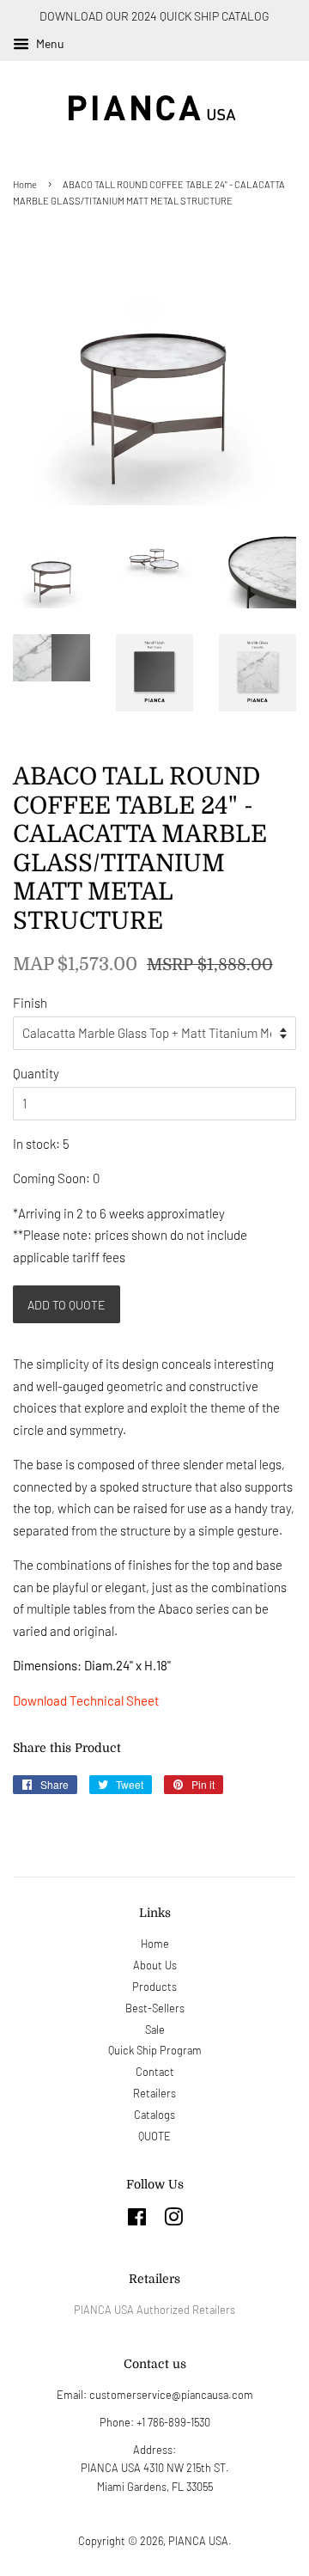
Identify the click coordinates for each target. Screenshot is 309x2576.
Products (154, 1987)
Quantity (36, 1073)
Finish (30, 1003)
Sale (155, 2030)
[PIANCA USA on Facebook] (137, 2220)
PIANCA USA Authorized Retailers (154, 2310)
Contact (155, 2072)
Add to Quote (67, 1305)
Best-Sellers (155, 2008)
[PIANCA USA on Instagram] (173, 2220)
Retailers (154, 2093)
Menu (49, 43)
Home (25, 184)
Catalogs (154, 2115)
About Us (155, 1965)
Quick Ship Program (155, 2050)
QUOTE (154, 2136)
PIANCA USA (198, 2541)
